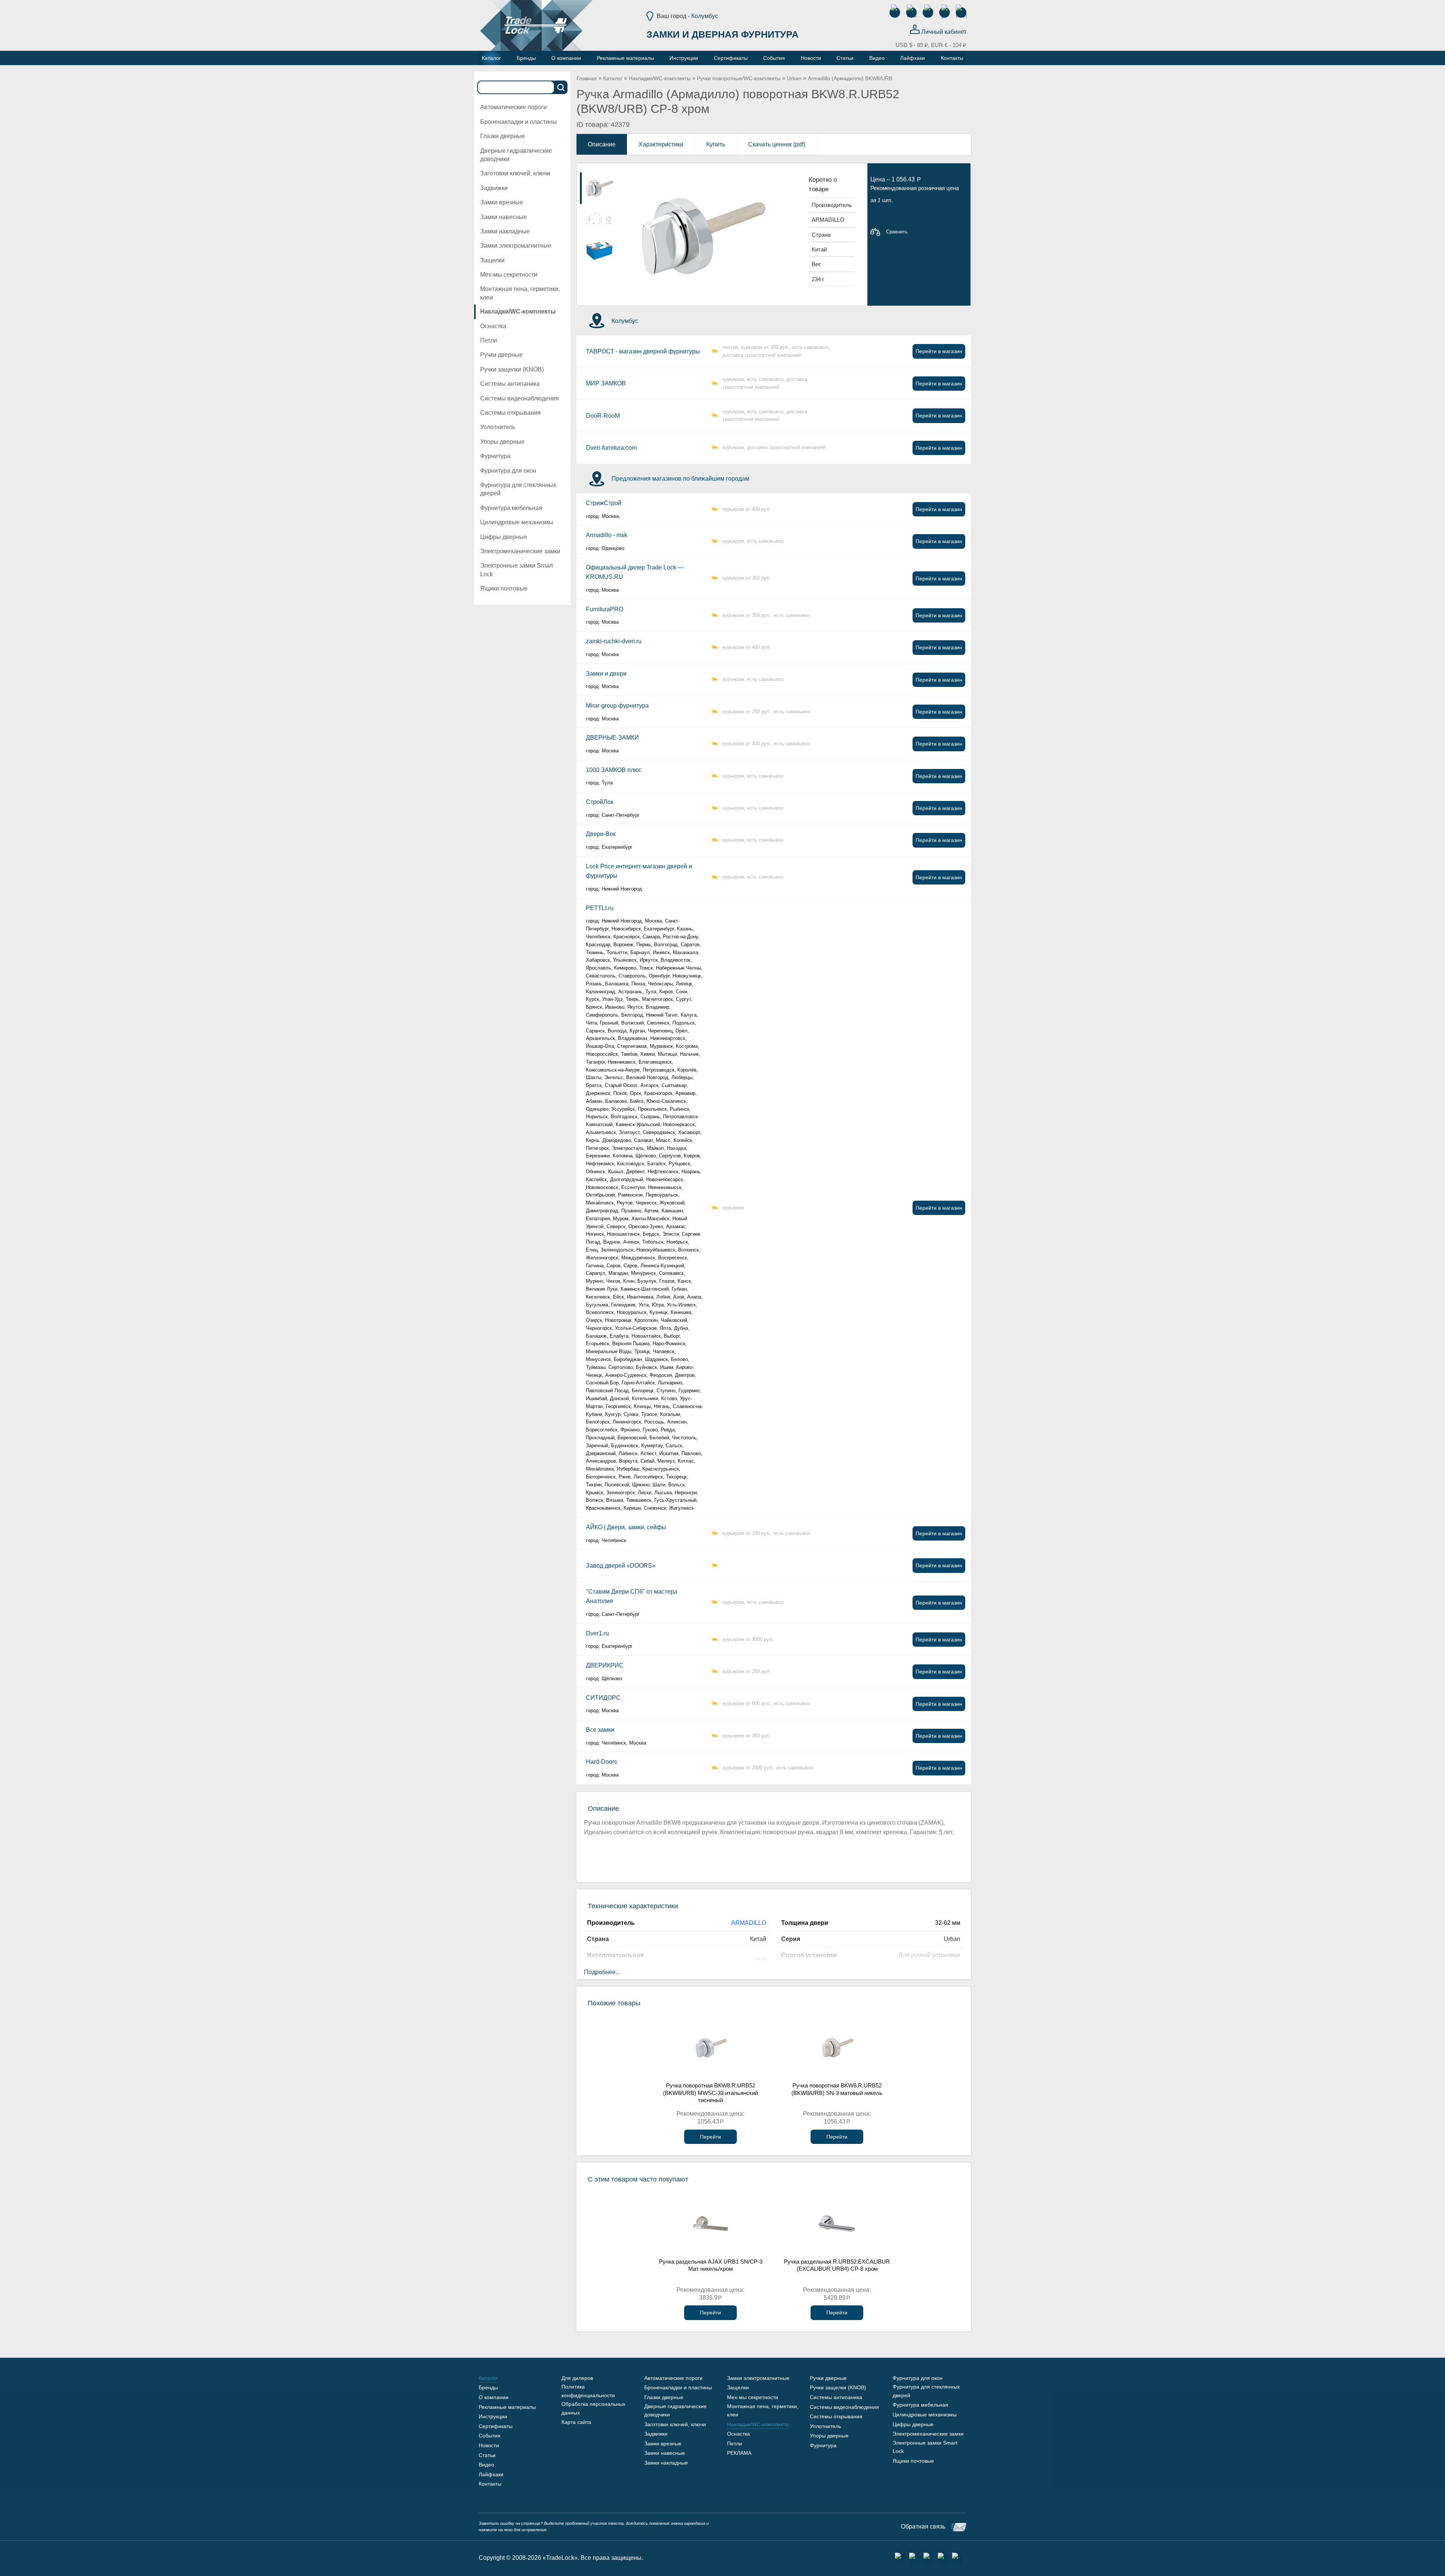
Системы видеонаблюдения (519, 398)
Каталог (613, 78)
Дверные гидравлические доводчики (516, 155)
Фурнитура (495, 456)
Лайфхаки (491, 2474)
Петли (489, 340)
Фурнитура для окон (508, 471)
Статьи (487, 2455)
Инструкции (493, 2416)
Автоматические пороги (513, 107)
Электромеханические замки (520, 551)
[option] (600, 188)
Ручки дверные (501, 355)
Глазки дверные (503, 136)
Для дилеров (577, 2378)
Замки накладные (505, 231)
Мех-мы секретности (509, 275)
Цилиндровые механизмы (517, 522)
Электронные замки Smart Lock (516, 570)
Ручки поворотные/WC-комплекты (739, 78)
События (490, 2436)
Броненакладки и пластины (519, 122)
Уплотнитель (498, 427)
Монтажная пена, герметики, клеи (520, 293)
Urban (794, 78)
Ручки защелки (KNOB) (512, 369)
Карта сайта (576, 2422)
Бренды (488, 2387)
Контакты (490, 2484)
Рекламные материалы (507, 2407)
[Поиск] (561, 87)
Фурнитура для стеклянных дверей (518, 489)
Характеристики (661, 144)
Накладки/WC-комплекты (518, 311)
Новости (489, 2445)
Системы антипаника (510, 384)
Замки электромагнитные (516, 246)
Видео (486, 2465)
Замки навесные (503, 217)
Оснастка (493, 326)
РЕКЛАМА (739, 2453)
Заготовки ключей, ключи (515, 173)
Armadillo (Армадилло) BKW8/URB (850, 78)
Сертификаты (496, 2426)
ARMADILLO (749, 1923)
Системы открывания (510, 413)
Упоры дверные (502, 442)
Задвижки (494, 188)
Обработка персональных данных (593, 2408)
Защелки (492, 260)
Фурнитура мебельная (511, 508)
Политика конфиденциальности (588, 2391)
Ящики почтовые (504, 588)
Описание (602, 144)
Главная (587, 78)
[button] (781, 179)
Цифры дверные (504, 537)
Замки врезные (502, 202)
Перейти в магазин (939, 351)
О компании (494, 2397)
